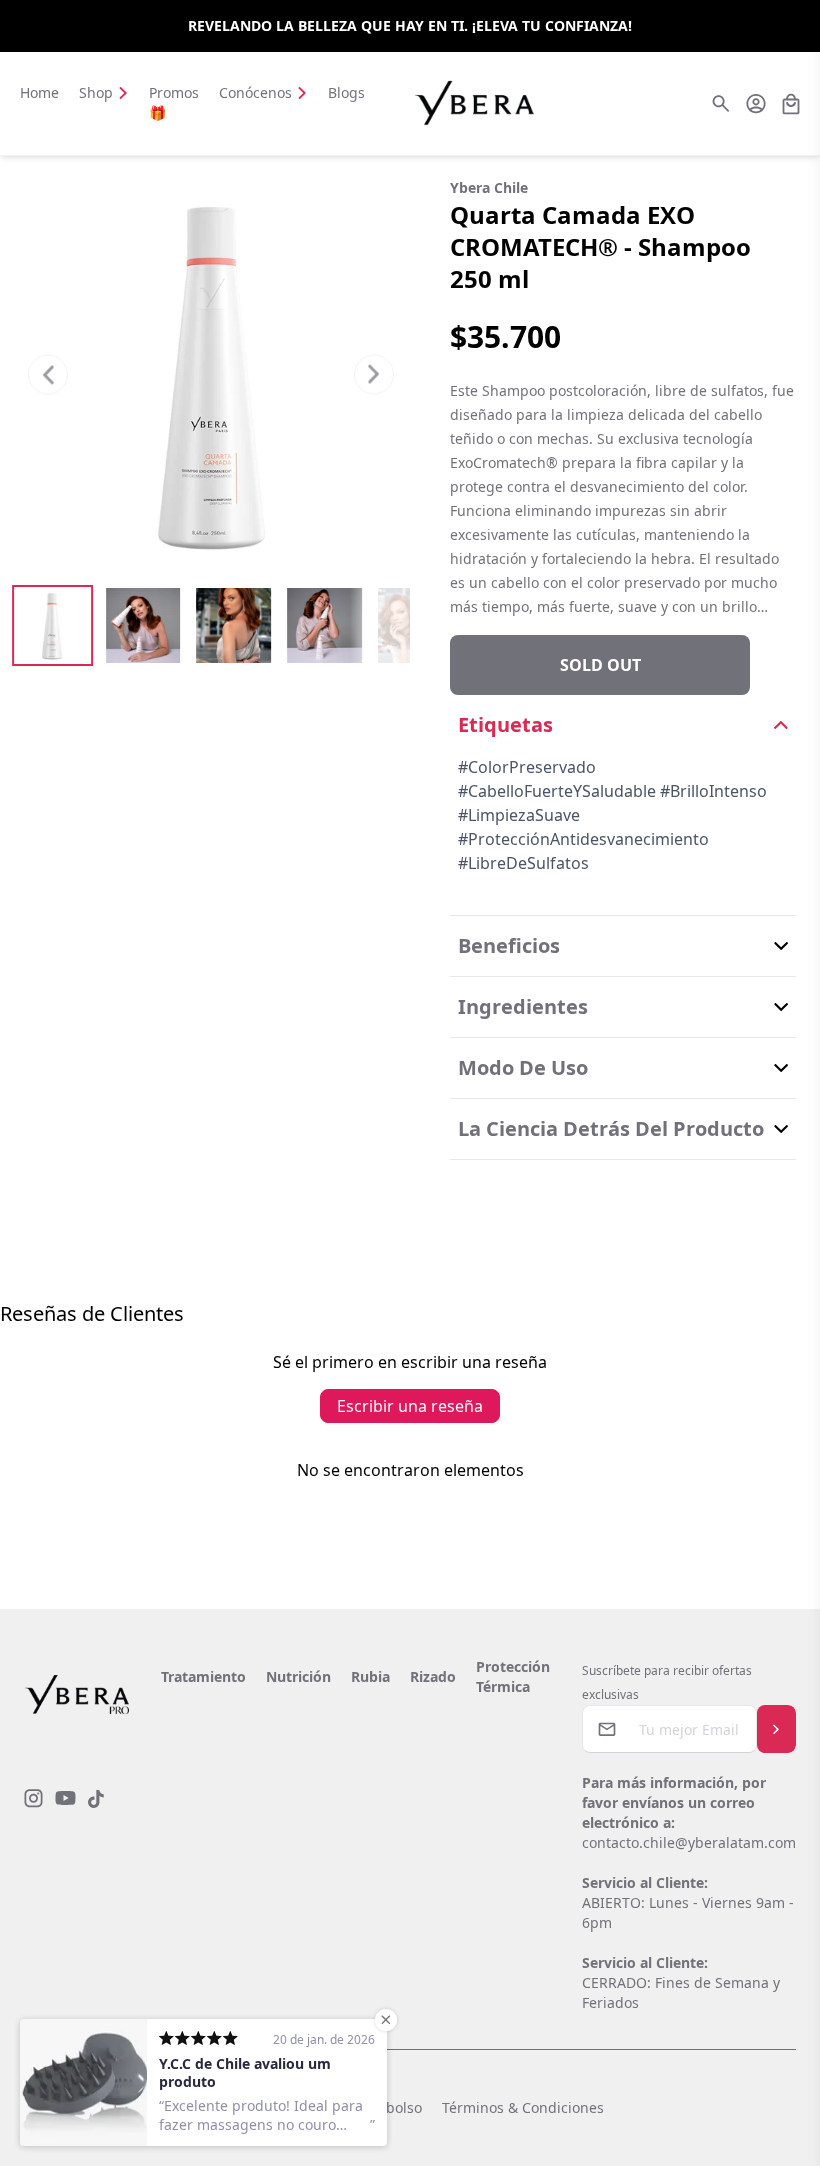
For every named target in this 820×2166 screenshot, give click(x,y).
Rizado (433, 1676)
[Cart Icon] (791, 104)
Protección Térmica (513, 1676)
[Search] (721, 103)
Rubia (370, 1676)
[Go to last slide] (48, 374)
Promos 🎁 (174, 102)
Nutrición (298, 1676)
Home (39, 92)
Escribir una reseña (410, 1406)
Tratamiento (203, 1676)
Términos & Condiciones (523, 2107)
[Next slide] (374, 374)
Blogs (346, 92)
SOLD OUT (600, 665)
